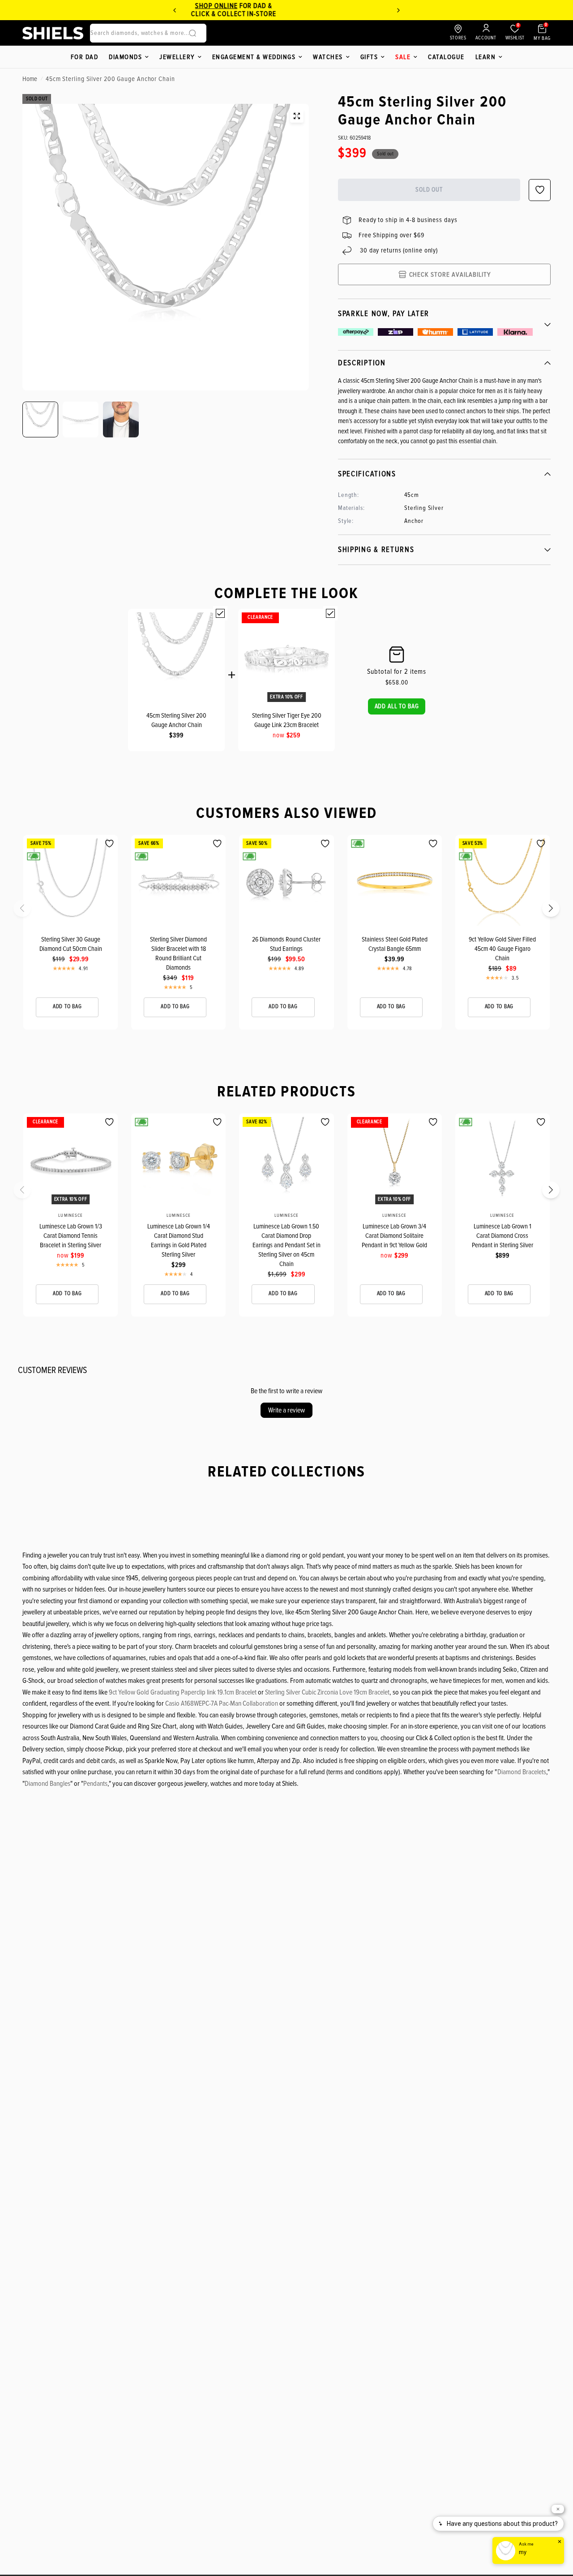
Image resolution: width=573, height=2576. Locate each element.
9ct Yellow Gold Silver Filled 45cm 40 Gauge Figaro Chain (502, 949)
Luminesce (70, 1215)
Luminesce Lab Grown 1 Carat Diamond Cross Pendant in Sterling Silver (502, 1236)
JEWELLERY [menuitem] (177, 57)
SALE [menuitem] (403, 57)
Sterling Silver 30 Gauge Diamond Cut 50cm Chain (71, 944)
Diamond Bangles (47, 1784)
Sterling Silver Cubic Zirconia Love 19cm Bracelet (327, 1692)
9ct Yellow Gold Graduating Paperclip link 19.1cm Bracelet (183, 1692)
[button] (397, 706)
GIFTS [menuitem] (369, 57)
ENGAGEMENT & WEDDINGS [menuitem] (254, 57)
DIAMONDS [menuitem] (125, 57)
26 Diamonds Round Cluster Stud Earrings (286, 944)
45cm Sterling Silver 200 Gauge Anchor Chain (176, 720)
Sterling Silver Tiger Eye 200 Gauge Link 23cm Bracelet (287, 720)
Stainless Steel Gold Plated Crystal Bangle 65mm (395, 944)
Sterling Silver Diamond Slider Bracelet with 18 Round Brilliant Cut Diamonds (178, 953)
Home (30, 79)
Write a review (286, 1410)
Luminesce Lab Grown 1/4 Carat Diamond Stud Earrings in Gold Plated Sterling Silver (179, 1240)
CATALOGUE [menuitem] (446, 57)
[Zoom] (297, 116)
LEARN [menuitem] (486, 57)
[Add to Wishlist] (109, 844)
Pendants (95, 1784)
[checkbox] (220, 613)
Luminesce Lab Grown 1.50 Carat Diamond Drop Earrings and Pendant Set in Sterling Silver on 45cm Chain (286, 1245)
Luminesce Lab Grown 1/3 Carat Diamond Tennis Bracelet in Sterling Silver (71, 1236)
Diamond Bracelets (522, 1772)
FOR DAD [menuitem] (85, 57)
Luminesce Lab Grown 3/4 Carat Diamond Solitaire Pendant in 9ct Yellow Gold (394, 1236)
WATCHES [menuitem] (328, 57)
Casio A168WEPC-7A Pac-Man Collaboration (222, 1703)
